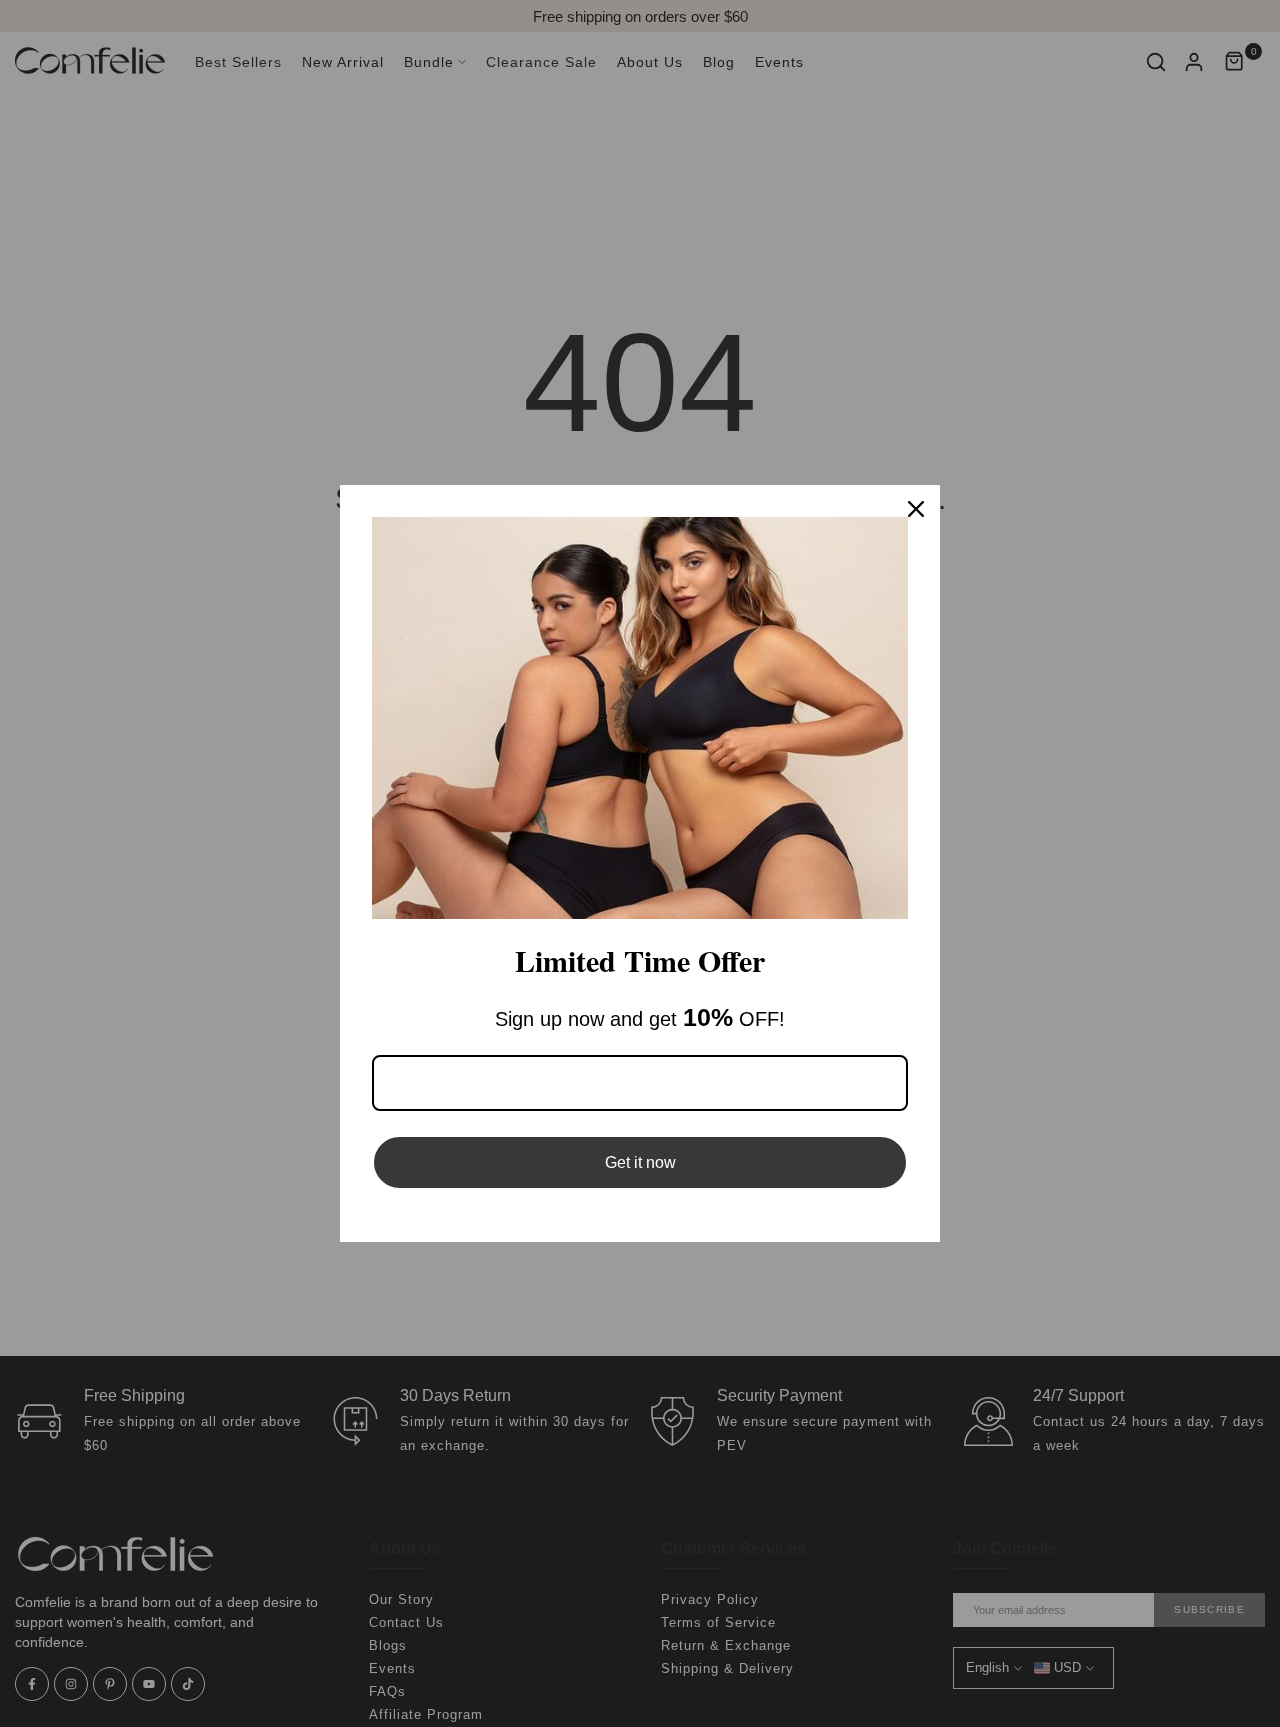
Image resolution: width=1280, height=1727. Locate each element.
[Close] (916, 509)
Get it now (640, 1162)
